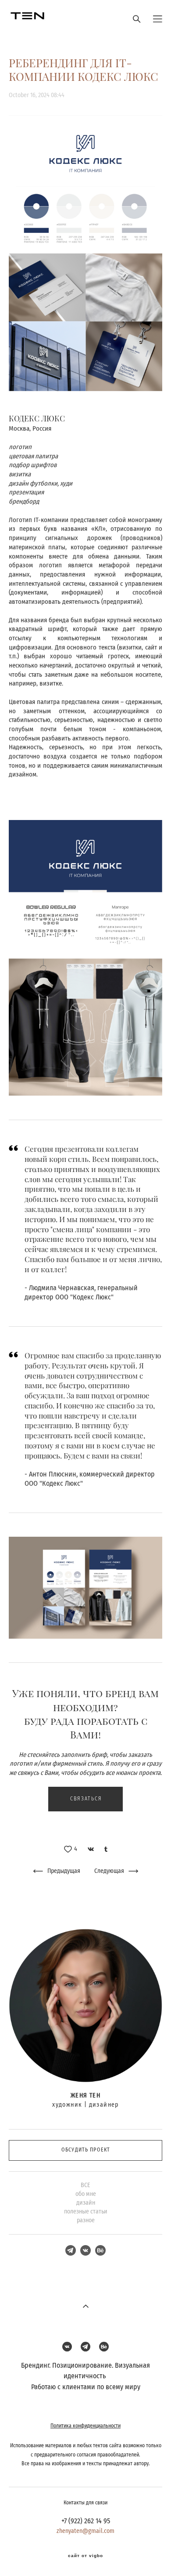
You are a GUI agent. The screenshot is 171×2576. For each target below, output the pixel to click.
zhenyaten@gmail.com (85, 2531)
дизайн (86, 2203)
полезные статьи (86, 2212)
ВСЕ (85, 2185)
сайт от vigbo (85, 2556)
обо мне (86, 2194)
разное (86, 2220)
